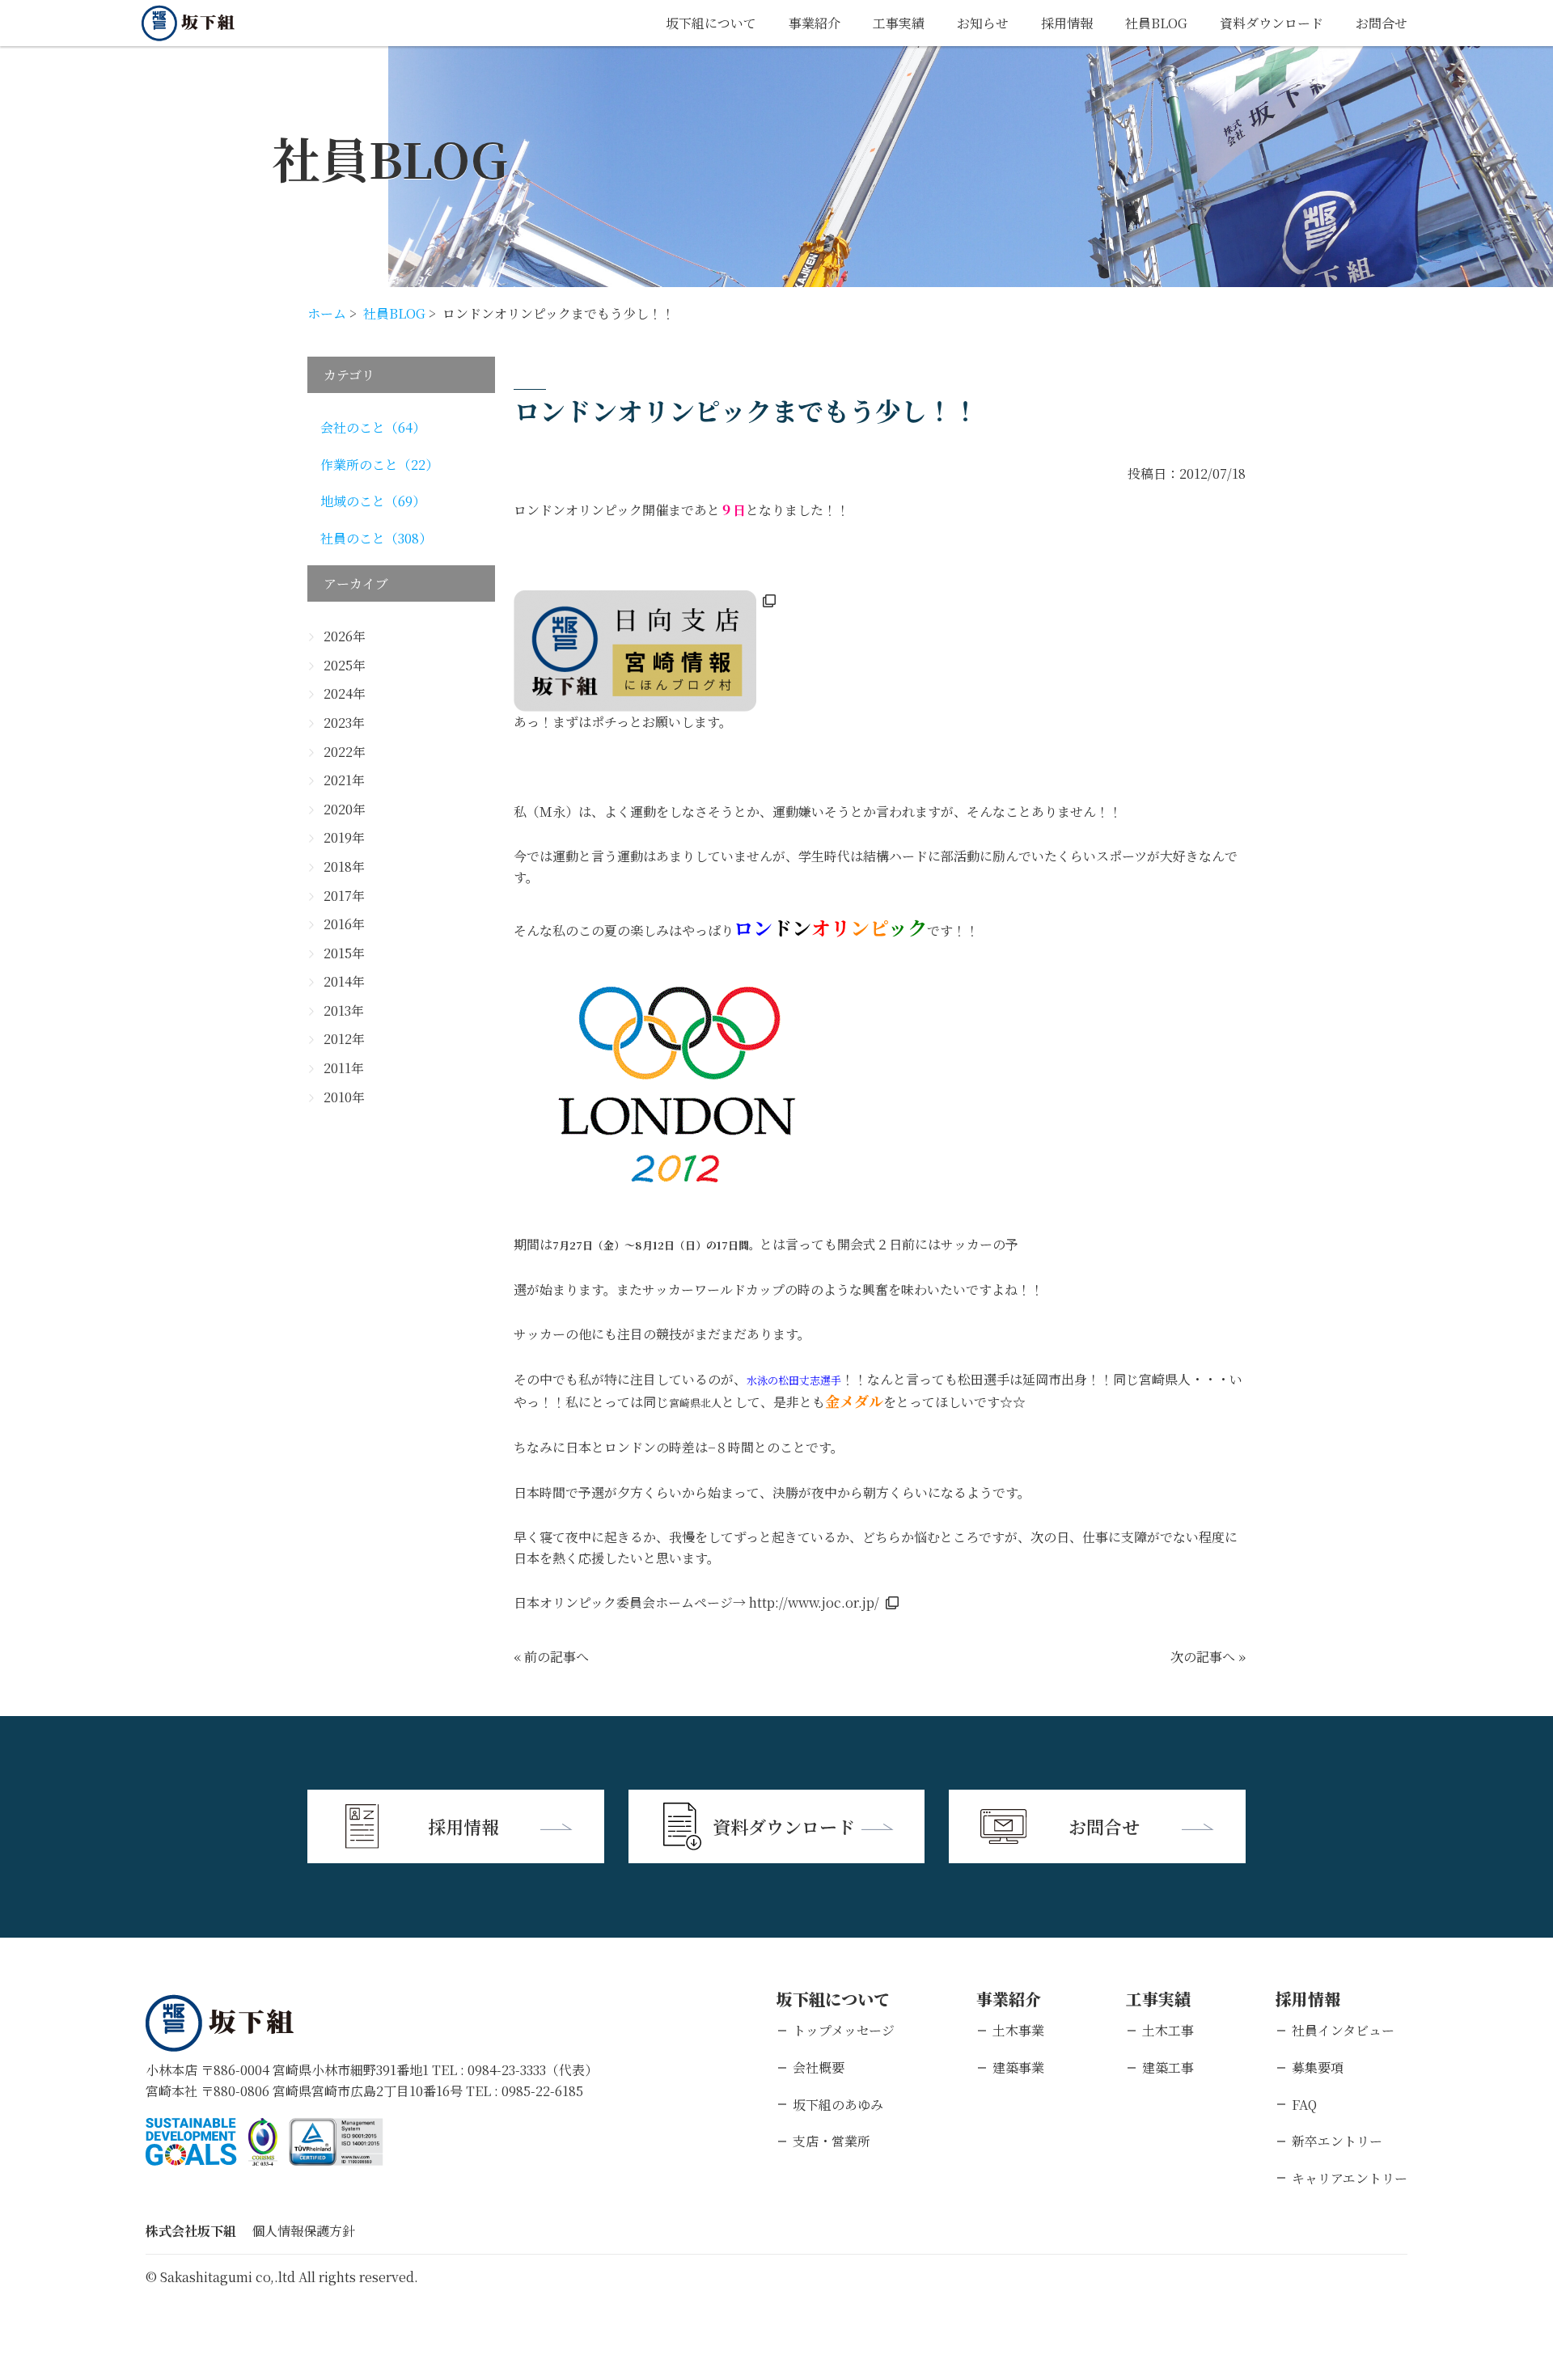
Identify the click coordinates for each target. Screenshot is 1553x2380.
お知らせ (983, 23)
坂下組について (711, 23)
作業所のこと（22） (379, 465)
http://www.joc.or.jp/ (814, 1602)
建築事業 (1018, 2067)
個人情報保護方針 (303, 2231)
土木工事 (1168, 2030)
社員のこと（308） (376, 538)
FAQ (1304, 2105)
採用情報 (1067, 23)
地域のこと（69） (373, 501)
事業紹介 (815, 23)
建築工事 (1168, 2067)
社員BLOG (1156, 23)
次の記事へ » (1208, 1657)
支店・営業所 (832, 2141)
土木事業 (1018, 2030)
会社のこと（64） (373, 427)
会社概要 (819, 2067)
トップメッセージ (844, 2030)
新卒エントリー (1337, 2141)
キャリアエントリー (1350, 2178)
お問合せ (1382, 23)
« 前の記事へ (551, 1657)
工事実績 (899, 23)
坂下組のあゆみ (838, 2105)
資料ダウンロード (1272, 23)
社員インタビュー (1343, 2030)
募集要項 (1318, 2067)
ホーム (327, 313)
